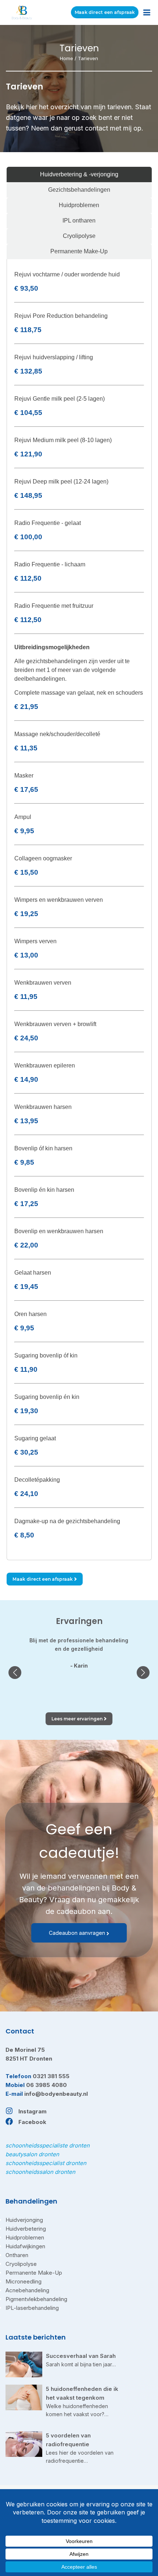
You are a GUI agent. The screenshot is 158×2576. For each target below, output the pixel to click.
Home (67, 58)
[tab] (79, 174)
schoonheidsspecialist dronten (46, 2163)
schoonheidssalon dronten (40, 2172)
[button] (15, 1673)
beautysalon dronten (32, 2154)
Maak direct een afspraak (105, 12)
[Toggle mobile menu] (147, 13)
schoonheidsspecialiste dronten (48, 2145)
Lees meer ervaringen (77, 1719)
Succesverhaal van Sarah (81, 2356)
